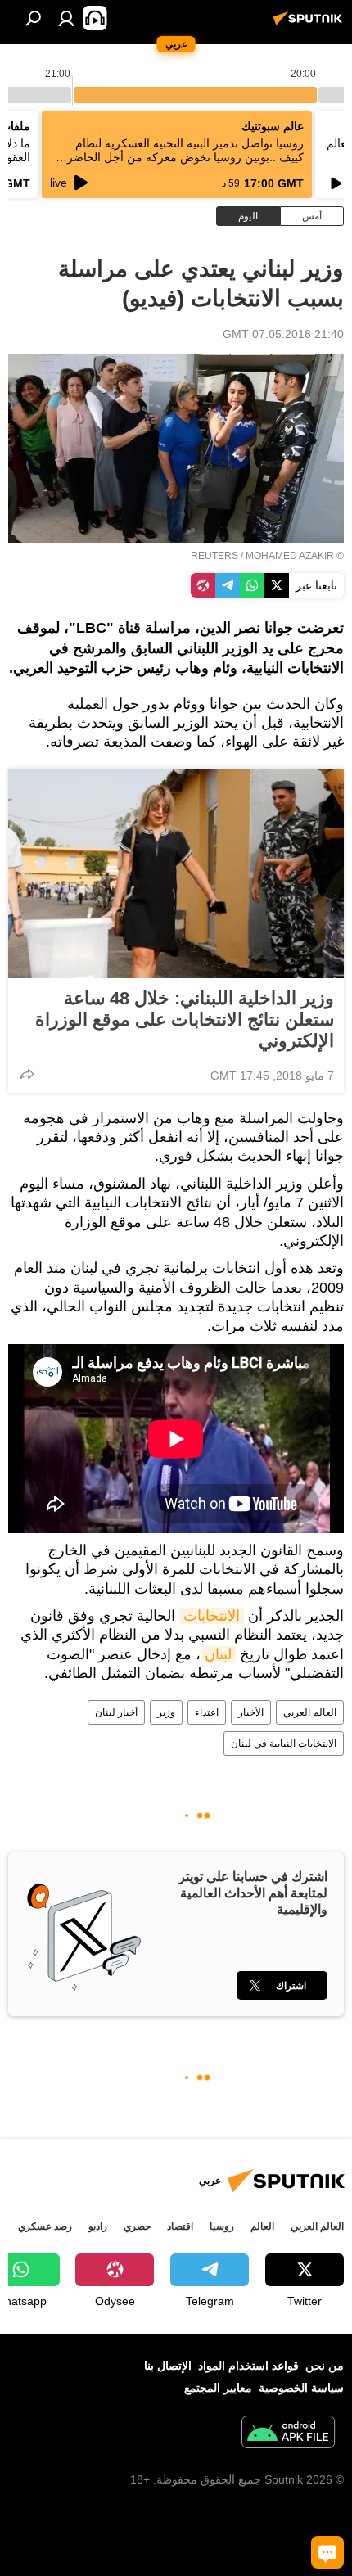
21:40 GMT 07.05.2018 (283, 334)
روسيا (222, 2226)
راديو (98, 2226)
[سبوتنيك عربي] (310, 25)
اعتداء (207, 1712)
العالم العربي (310, 1712)
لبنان (218, 1654)
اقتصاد (180, 2226)
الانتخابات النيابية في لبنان (284, 1744)
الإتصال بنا (168, 2366)
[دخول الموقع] (66, 18)
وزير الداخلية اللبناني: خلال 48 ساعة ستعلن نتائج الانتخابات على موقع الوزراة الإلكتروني (185, 1020)
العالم (262, 2226)
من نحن (325, 2366)
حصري (137, 2226)
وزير (166, 1712)
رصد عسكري (45, 2226)
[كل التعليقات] (327, 2552)
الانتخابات (212, 1616)
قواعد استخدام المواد (248, 2366)
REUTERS (214, 556)
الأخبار (251, 1712)
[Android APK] (288, 2434)
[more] (27, 1074)
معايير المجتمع (218, 2388)
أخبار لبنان (116, 1712)
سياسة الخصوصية (301, 2388)
